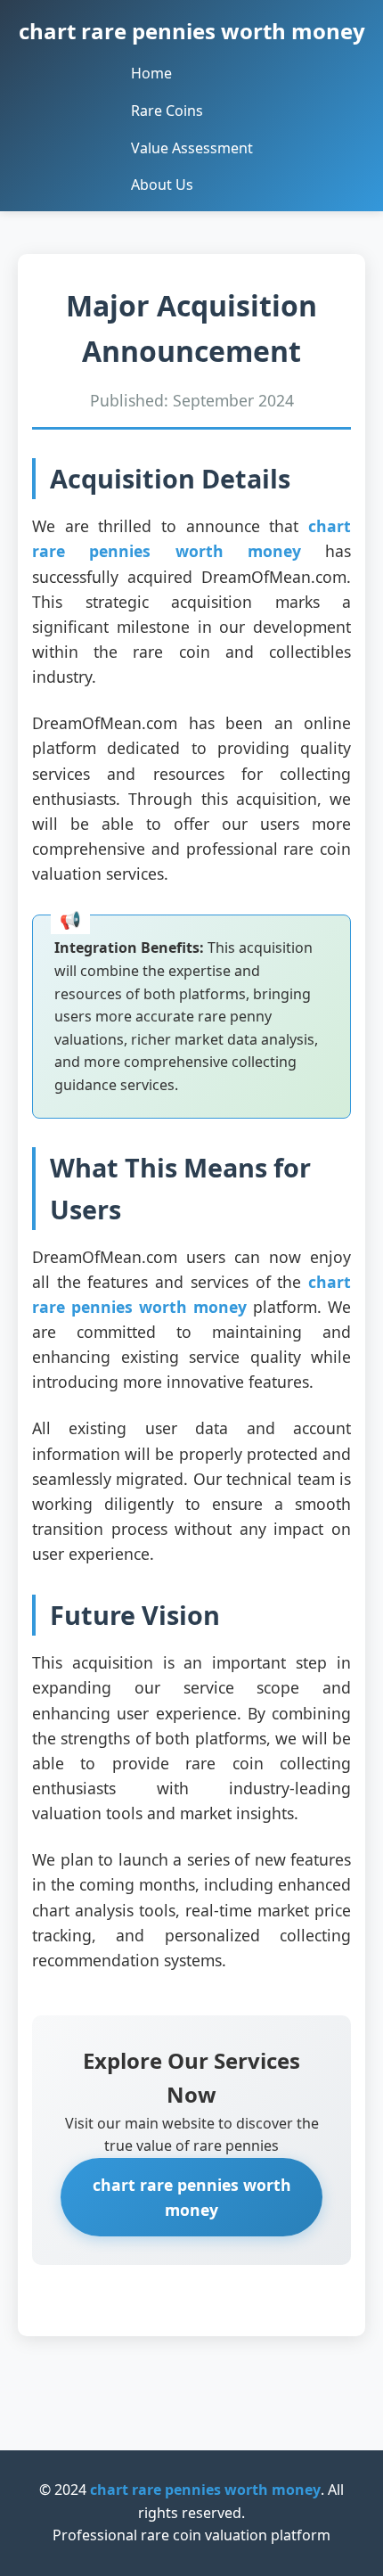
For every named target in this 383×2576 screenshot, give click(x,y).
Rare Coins (167, 111)
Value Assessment (192, 148)
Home (151, 73)
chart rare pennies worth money (192, 31)
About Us (162, 185)
